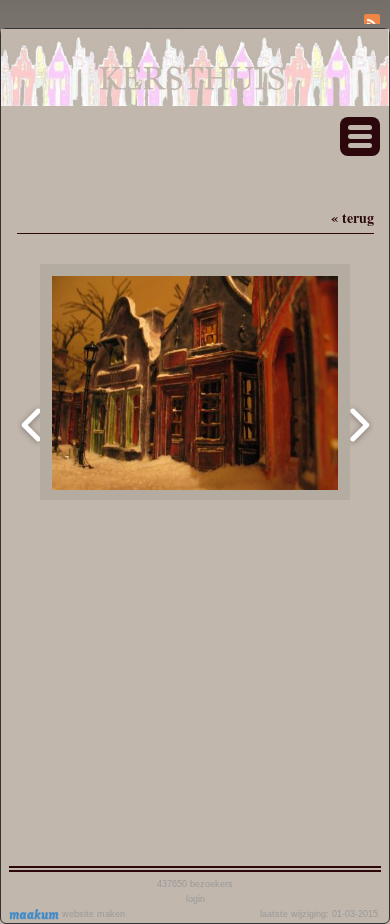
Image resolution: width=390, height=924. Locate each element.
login (195, 899)
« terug (352, 217)
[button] (360, 136)
